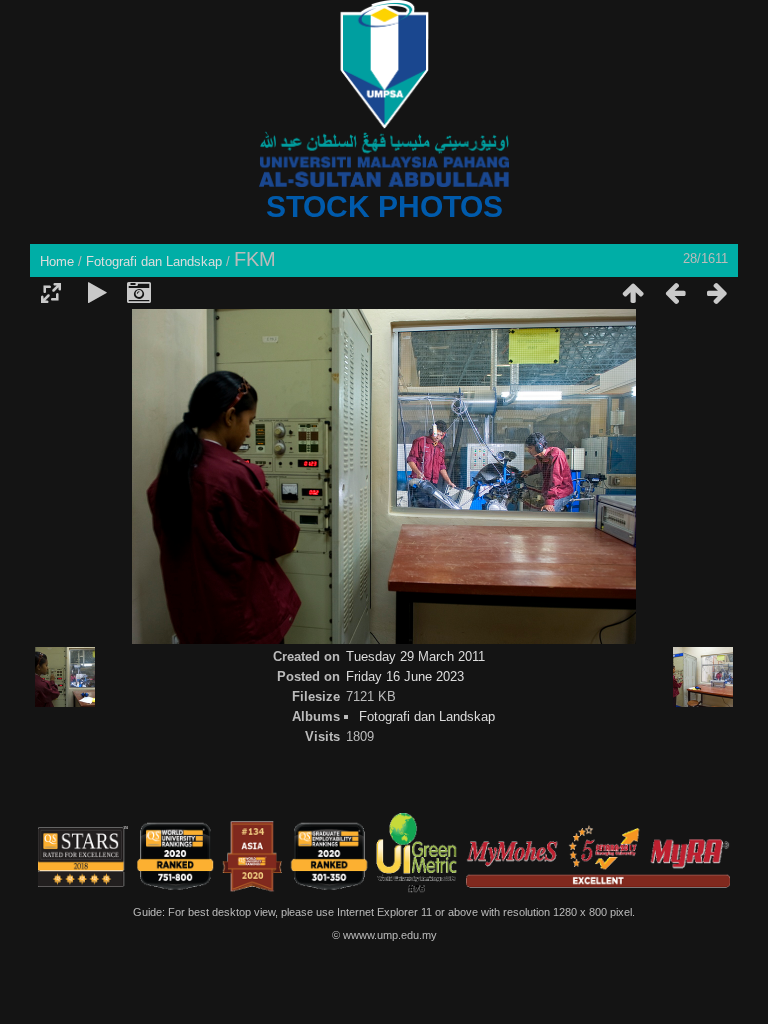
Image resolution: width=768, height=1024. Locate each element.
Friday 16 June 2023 (405, 676)
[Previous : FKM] (675, 293)
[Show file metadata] (139, 293)
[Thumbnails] (633, 293)
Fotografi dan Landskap (154, 261)
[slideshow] (97, 293)
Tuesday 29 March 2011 (415, 656)
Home (57, 261)
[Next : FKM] (717, 293)
